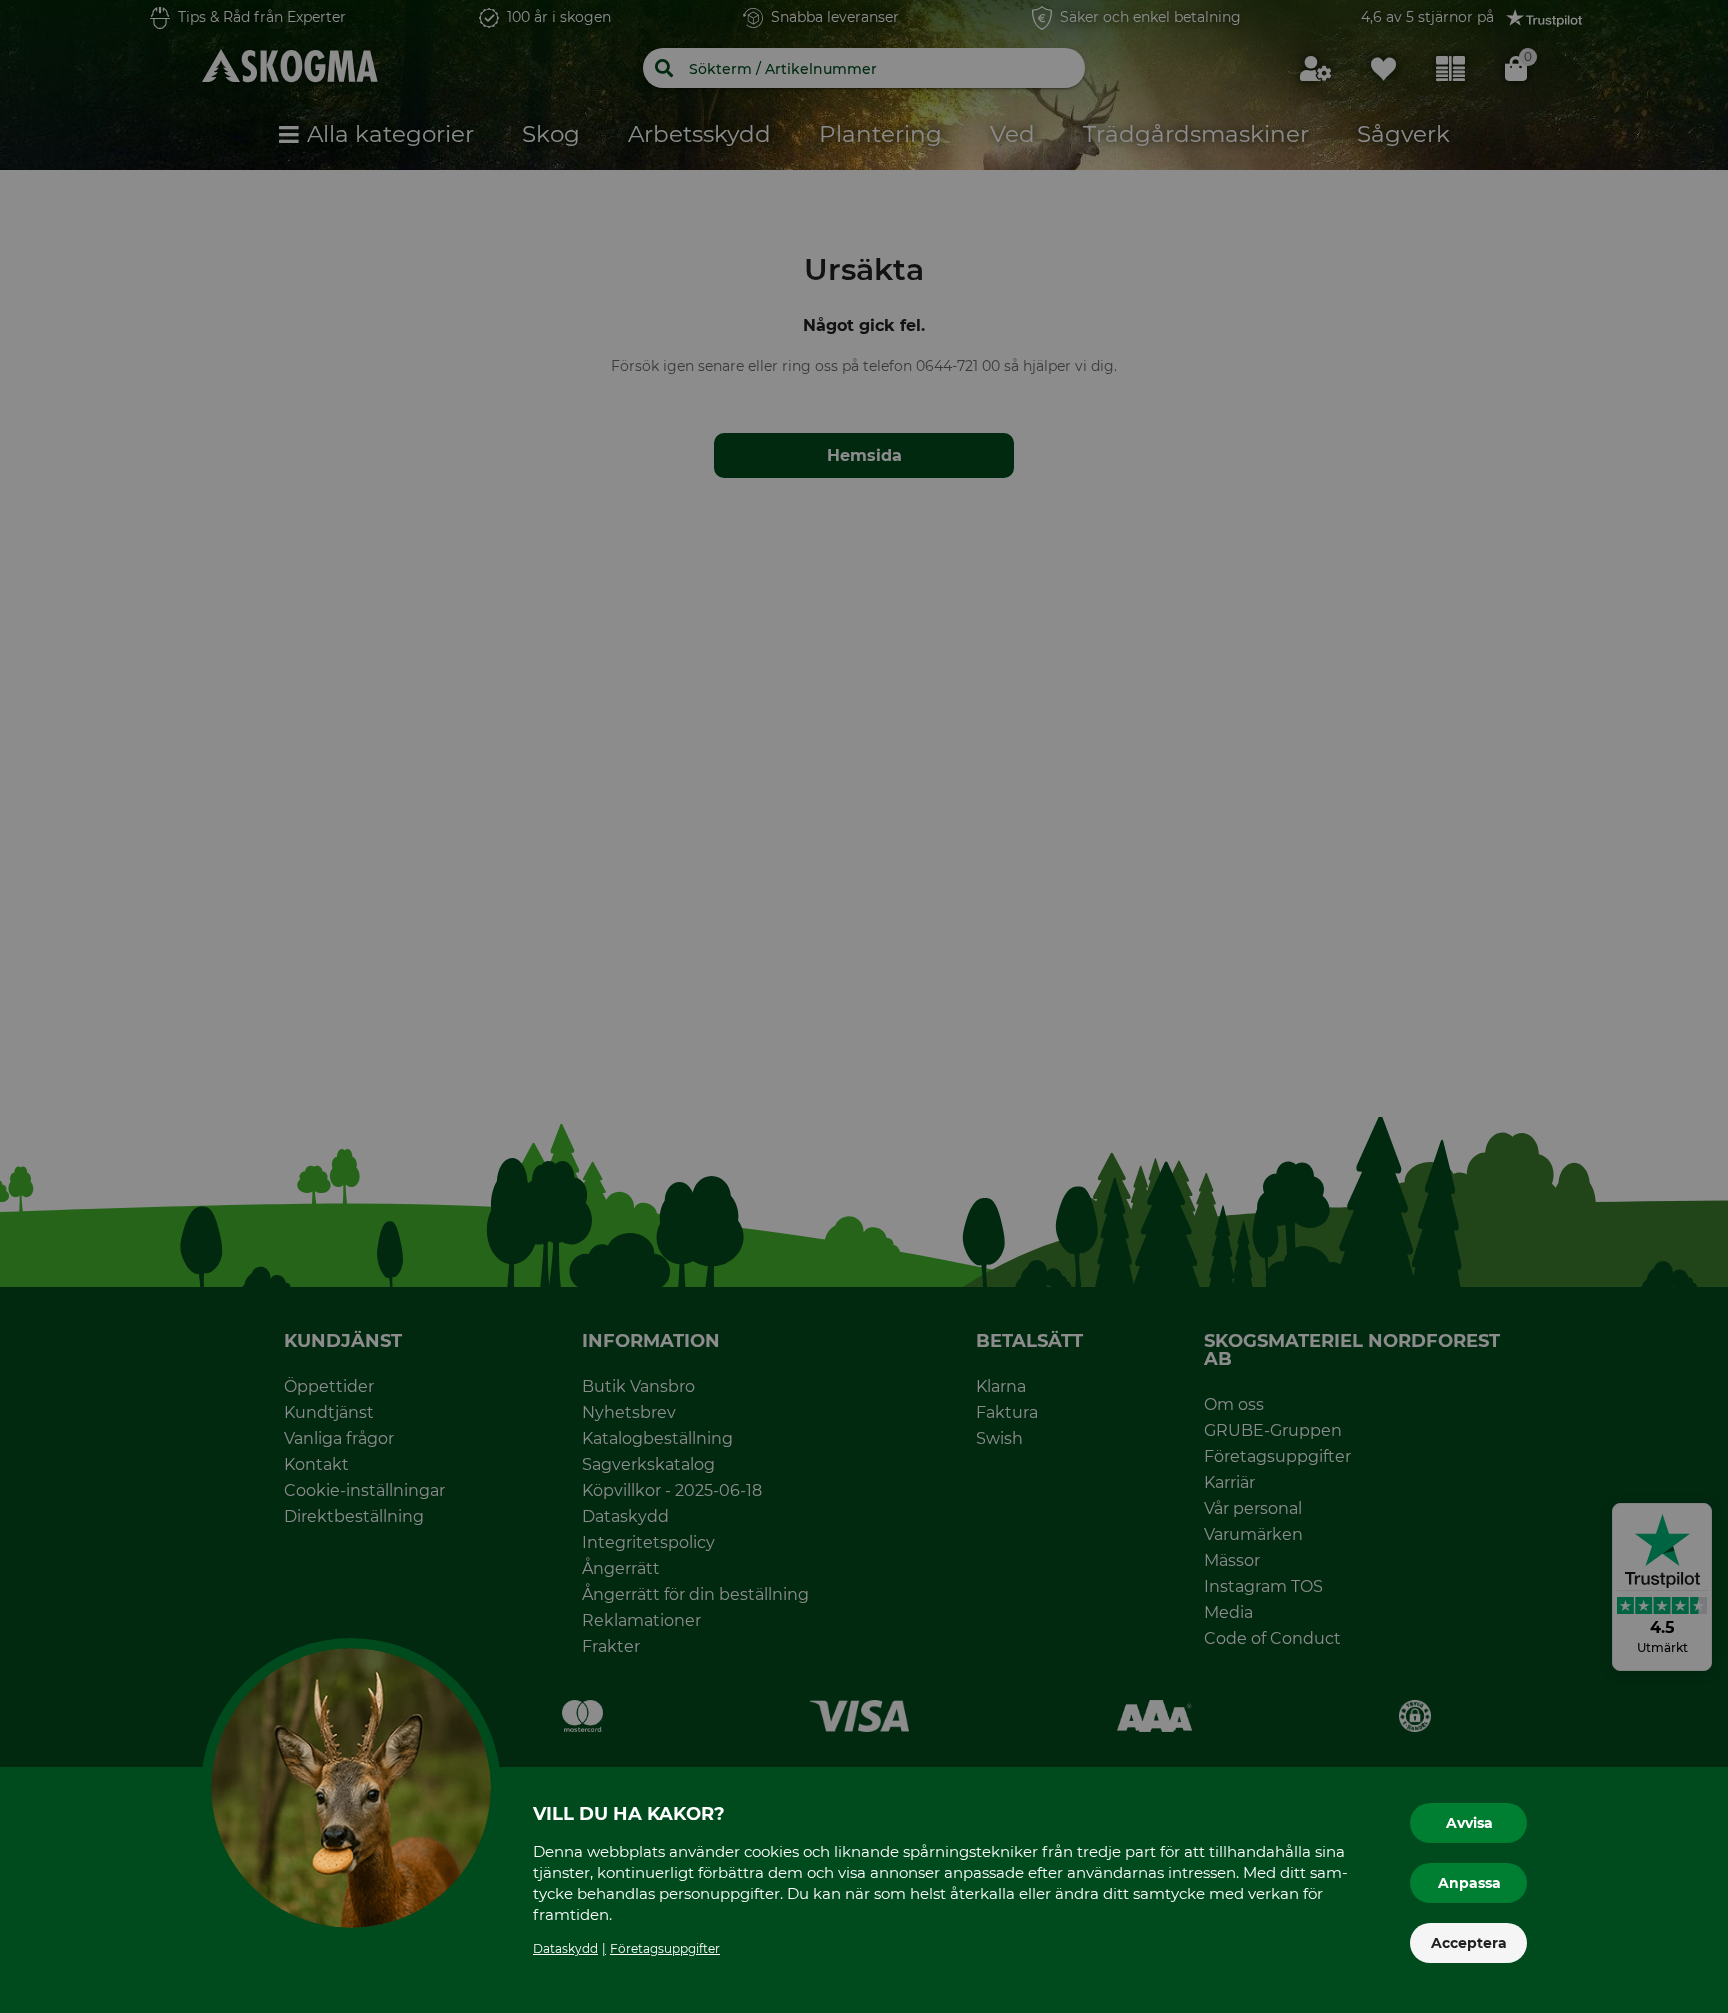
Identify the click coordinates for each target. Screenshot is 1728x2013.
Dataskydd (565, 1948)
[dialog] (864, 1006)
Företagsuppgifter (665, 1948)
